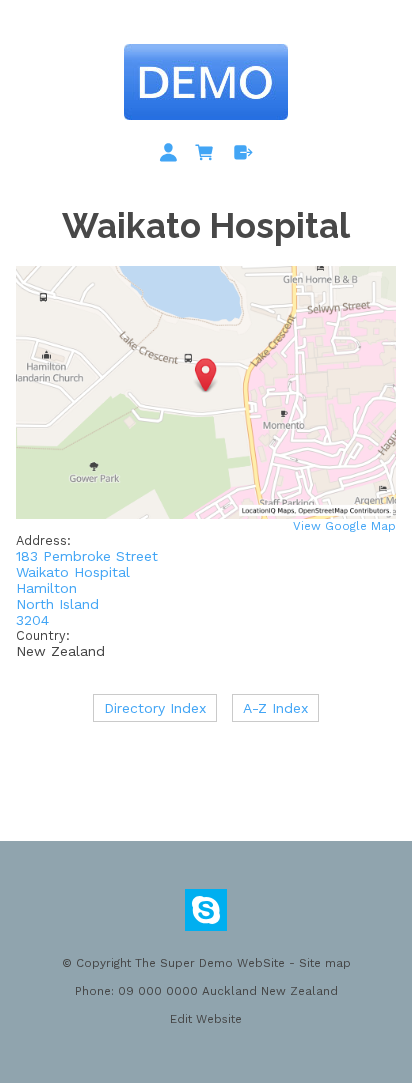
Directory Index (155, 708)
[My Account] (172, 156)
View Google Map (344, 526)
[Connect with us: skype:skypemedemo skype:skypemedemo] (206, 915)
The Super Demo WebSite (210, 963)
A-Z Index (275, 708)
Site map (325, 963)
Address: (43, 540)
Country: (43, 635)
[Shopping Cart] (208, 156)
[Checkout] (243, 156)
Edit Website (206, 1019)
